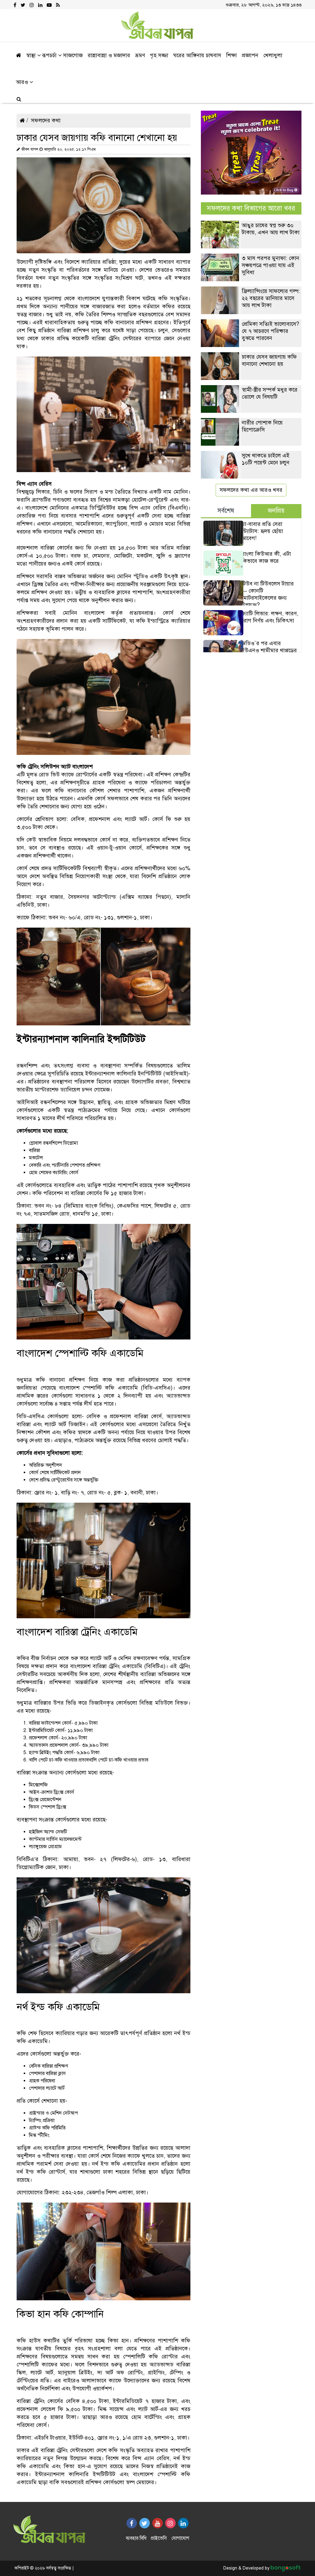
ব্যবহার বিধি (136, 2538)
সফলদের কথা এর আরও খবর (251, 490)
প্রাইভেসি (159, 2538)
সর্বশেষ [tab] (226, 511)
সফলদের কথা (46, 120)
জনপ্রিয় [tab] (276, 511)
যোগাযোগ (180, 2538)
